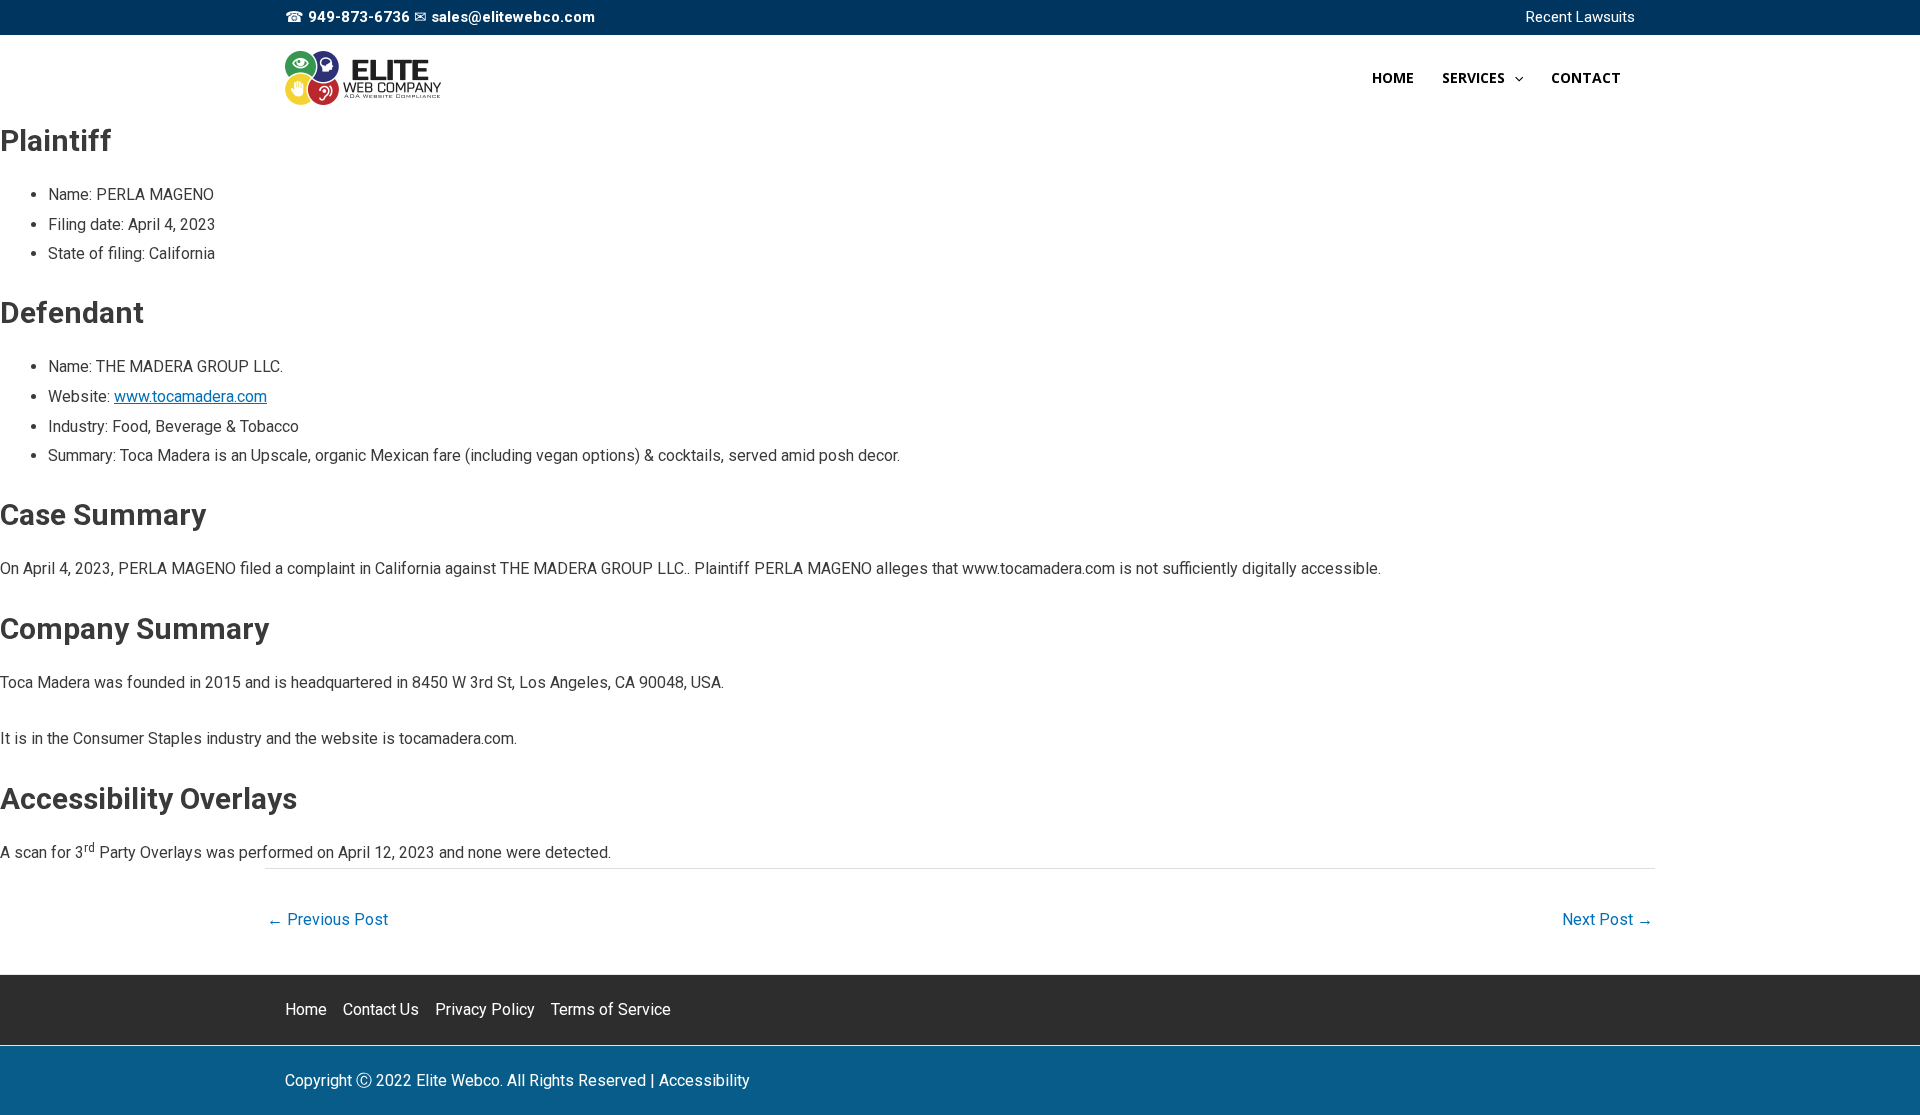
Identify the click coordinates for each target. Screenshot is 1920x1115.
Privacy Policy (485, 1009)
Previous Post (327, 919)
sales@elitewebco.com (513, 17)
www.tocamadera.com (190, 396)
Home (306, 1009)
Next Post (1607, 919)
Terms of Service (611, 1009)
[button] (1514, 78)
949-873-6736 (359, 17)
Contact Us (381, 1009)
